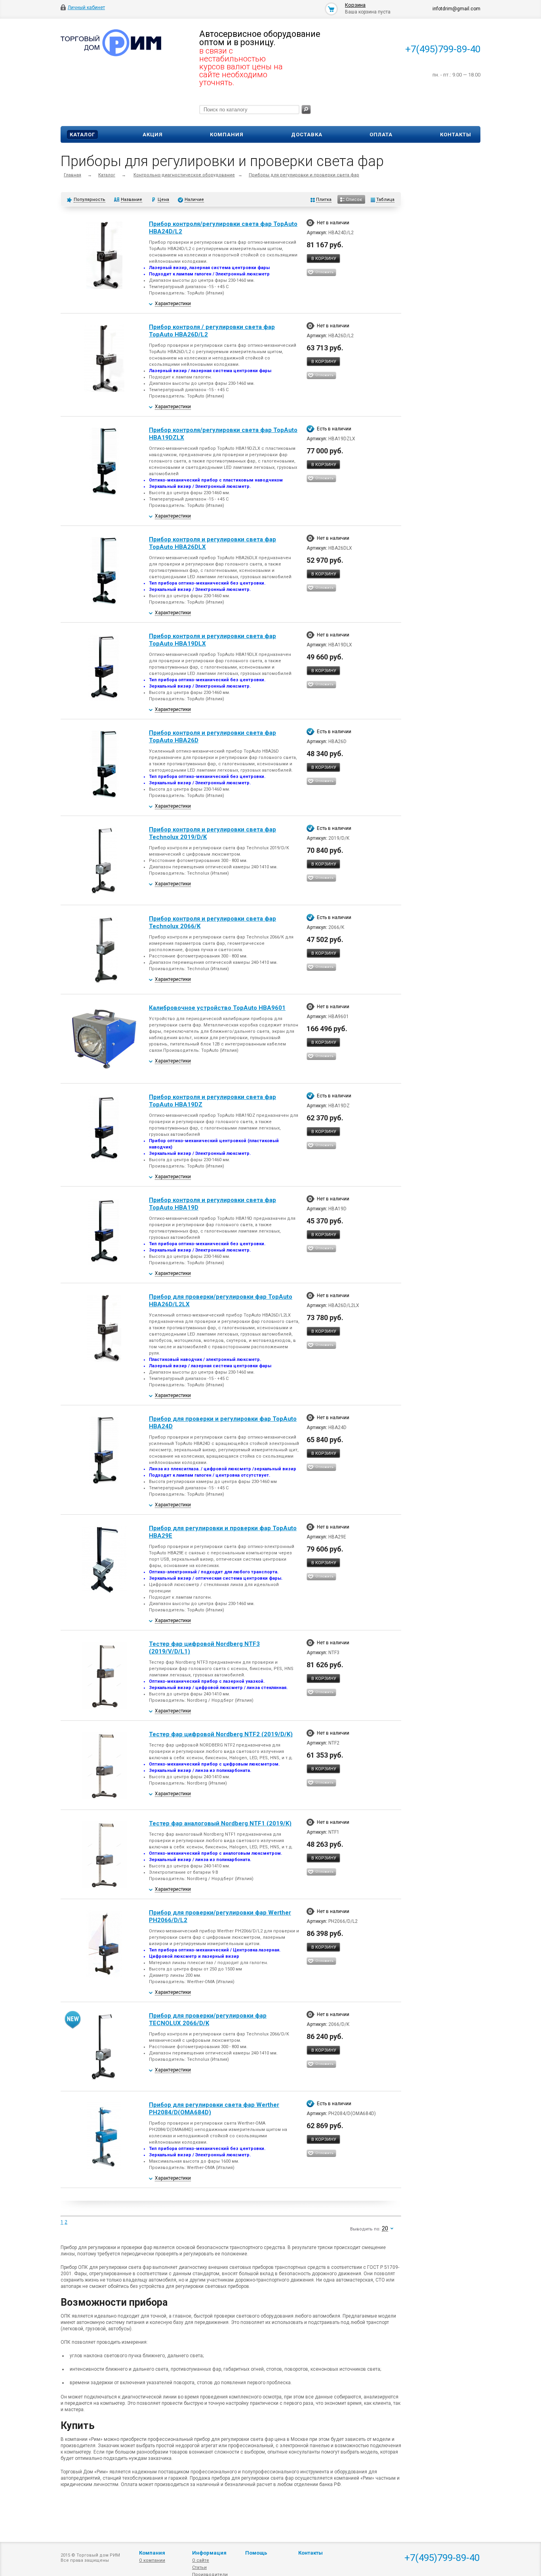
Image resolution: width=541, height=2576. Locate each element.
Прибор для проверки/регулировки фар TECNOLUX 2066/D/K (208, 2019)
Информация (209, 2553)
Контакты (456, 135)
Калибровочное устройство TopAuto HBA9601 (217, 1008)
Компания (227, 135)
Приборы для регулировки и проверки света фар (304, 175)
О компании (152, 2560)
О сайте (201, 2560)
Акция (153, 135)
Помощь (256, 2553)
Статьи (199, 2567)
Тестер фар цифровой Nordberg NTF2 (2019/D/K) (221, 1734)
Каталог (82, 135)
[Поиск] (306, 110)
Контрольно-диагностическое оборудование (184, 175)
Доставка (307, 135)
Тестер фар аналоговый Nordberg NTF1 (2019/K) (220, 1823)
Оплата (381, 135)
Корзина (355, 5)
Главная (72, 175)
